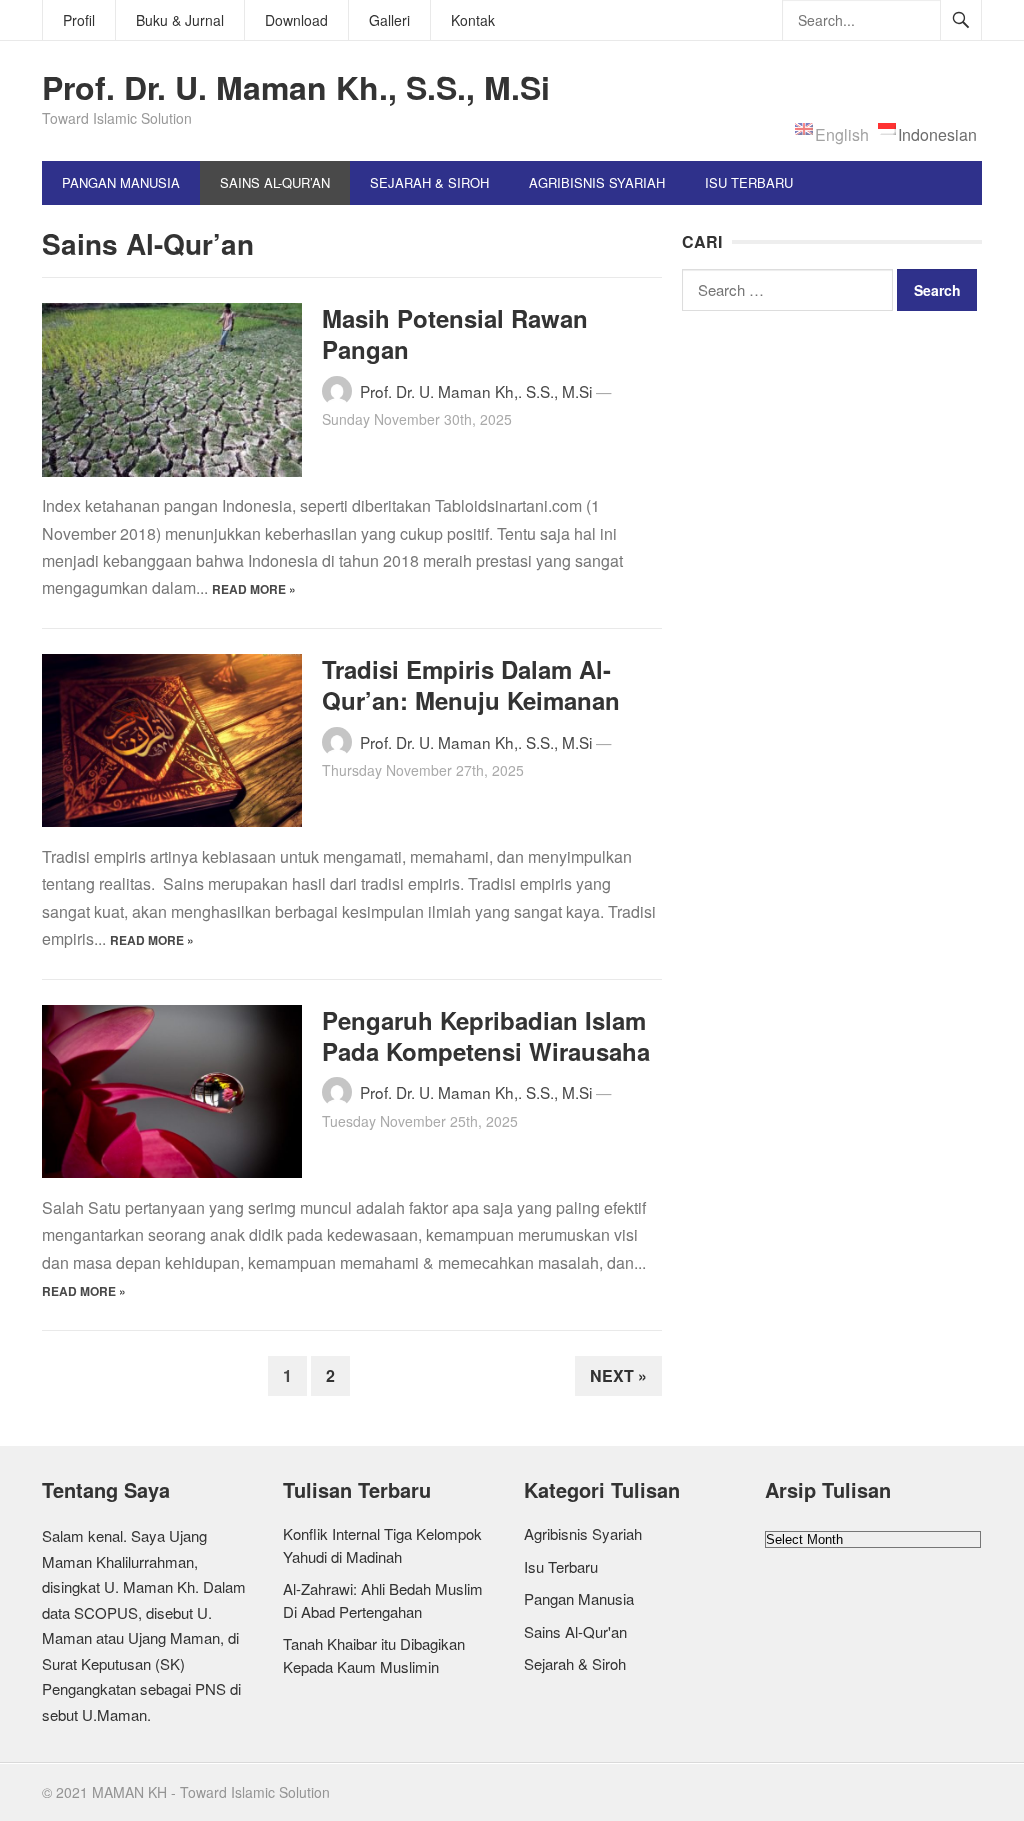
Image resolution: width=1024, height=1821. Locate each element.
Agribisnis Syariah (597, 182)
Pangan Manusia (121, 182)
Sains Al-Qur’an (275, 182)
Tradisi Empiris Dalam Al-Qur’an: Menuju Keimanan (471, 684)
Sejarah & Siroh (429, 182)
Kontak (473, 20)
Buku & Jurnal (180, 20)
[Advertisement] (832, 461)
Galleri (389, 20)
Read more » (254, 589)
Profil (79, 20)
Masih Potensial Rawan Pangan (455, 333)
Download (296, 20)
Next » (618, 1375)
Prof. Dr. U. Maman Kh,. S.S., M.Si (476, 391)
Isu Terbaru (749, 182)
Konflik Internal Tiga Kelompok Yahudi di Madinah (382, 1545)
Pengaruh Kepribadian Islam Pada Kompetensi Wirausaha (486, 1035)
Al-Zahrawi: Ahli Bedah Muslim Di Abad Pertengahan (383, 1600)
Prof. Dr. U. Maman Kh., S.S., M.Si (296, 87)
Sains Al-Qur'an (575, 1631)
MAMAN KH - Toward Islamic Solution (211, 1792)
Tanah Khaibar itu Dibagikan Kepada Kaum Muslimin (374, 1655)
